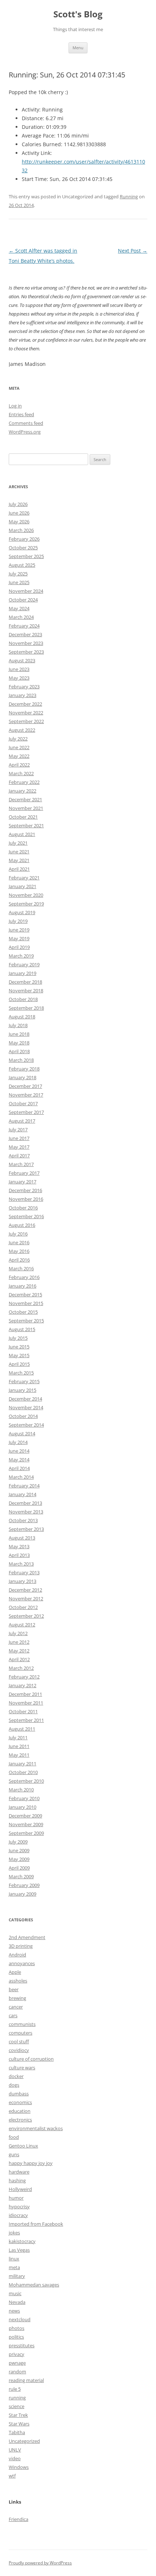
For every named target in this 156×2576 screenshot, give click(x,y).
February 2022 (24, 782)
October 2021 (23, 817)
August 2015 (22, 1329)
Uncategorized (24, 2441)
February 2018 (24, 1069)
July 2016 (18, 1234)
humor (16, 2198)
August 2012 (22, 1625)
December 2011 (25, 1694)
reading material (26, 2380)
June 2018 (19, 1034)
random (17, 2372)
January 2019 (22, 973)
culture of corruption (31, 2059)
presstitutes (22, 2345)
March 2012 (21, 1668)
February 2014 (24, 1486)
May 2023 (19, 678)
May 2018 (19, 1043)
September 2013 (26, 1529)
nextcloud (20, 2319)
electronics (20, 2120)
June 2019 (19, 930)
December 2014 (25, 1399)
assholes (18, 1981)
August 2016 (22, 1225)
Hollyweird (20, 2189)
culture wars (22, 2068)
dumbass (19, 2094)
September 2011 (26, 1720)
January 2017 (22, 1182)
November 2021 (26, 808)
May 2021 (19, 860)
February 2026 (24, 539)
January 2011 (22, 1764)
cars (13, 2015)
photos (17, 2328)
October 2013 (23, 1520)
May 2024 (19, 608)
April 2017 (19, 1156)
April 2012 (19, 1659)
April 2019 (19, 947)
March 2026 (21, 530)
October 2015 (23, 1312)
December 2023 (25, 634)
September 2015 (26, 1321)
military (17, 2276)
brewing (17, 1998)
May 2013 (19, 1546)
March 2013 (21, 1564)
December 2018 (25, 982)
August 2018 (22, 1017)
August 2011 (22, 1729)
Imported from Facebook (36, 2224)
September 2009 (26, 1833)
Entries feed (21, 414)
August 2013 (22, 1538)
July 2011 (18, 1737)
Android (17, 1955)
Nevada (17, 2302)
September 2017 (26, 1112)
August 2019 (22, 912)
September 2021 (26, 825)
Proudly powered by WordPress (40, 2563)
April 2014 (19, 1468)
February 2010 (24, 1798)
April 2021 (19, 869)
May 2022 (19, 756)
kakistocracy (22, 2241)
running (17, 2398)
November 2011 (26, 1703)
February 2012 (24, 1677)
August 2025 (22, 565)
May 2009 (19, 1859)
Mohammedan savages (34, 2285)
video (15, 2458)
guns (14, 2154)
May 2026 (19, 521)
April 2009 (19, 1868)
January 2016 (22, 1286)
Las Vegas (19, 2250)
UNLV (15, 2450)
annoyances (22, 1963)
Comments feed (26, 423)
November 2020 (26, 895)
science (17, 2406)
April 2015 (19, 1364)
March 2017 (21, 1164)
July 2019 (18, 921)
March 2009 (21, 1876)
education (20, 2111)
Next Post (133, 251)
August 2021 (22, 834)
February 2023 (24, 687)
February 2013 (24, 1572)
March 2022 (21, 773)
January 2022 (22, 791)
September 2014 (26, 1425)
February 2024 (24, 626)
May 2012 (19, 1651)
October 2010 (23, 1772)
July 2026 (18, 504)
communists (22, 2024)
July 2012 (18, 1633)
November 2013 (26, 1512)
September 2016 (26, 1216)
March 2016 (21, 1268)
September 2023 (26, 652)
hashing (17, 2180)
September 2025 (26, 556)
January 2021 (22, 886)
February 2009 (24, 1885)
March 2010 (21, 1790)
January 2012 (22, 1685)
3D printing (21, 1946)
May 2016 (19, 1251)
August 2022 (22, 730)
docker (16, 2076)
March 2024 (21, 617)
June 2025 (19, 582)
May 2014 (19, 1460)
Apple (15, 1972)
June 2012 (19, 1642)
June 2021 (19, 852)
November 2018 (26, 991)
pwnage (17, 2363)
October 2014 (23, 1416)
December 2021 (25, 799)
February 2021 (24, 878)
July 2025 (18, 574)
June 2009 (19, 1850)
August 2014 (22, 1433)
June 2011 (19, 1746)
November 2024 (26, 591)
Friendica (19, 2519)
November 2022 (26, 713)
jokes (14, 2233)
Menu (78, 48)
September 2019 (26, 904)
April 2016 (19, 1260)
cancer (16, 2007)
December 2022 (25, 704)
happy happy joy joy (31, 2163)
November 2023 (26, 643)
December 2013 (25, 1503)
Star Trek (18, 2415)
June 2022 (19, 747)
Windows (19, 2467)
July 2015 (18, 1338)
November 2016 (26, 1199)
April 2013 (19, 1555)
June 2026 (19, 513)
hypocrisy (19, 2207)
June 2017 (19, 1138)
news (14, 2311)
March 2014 (21, 1477)
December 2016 (25, 1190)
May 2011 (19, 1755)
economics (20, 2102)
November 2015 (26, 1303)
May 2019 (19, 938)
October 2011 (23, 1711)
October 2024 (23, 600)
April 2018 (19, 1051)
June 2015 (19, 1347)
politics (16, 2337)
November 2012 (26, 1599)
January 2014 (22, 1494)
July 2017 (18, 1129)
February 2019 (24, 964)
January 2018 (22, 1077)
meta (14, 2267)
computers (20, 2033)
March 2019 (21, 956)
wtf (12, 2476)
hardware (19, 2172)
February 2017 (24, 1173)
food (14, 2137)
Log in (15, 406)
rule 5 (15, 2389)
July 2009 (18, 1842)
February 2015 (24, 1381)
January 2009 (22, 1894)
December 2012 (25, 1590)
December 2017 (25, 1086)
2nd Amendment (27, 1937)
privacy (17, 2354)
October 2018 (23, 999)
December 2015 (25, 1295)
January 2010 (22, 1807)
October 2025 (23, 548)
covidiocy (19, 2050)
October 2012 (23, 1607)
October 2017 (23, 1103)
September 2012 (26, 1616)
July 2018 (18, 1025)
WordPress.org (25, 432)
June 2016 (19, 1242)
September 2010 (26, 1781)
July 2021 (18, 843)
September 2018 (26, 1008)
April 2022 (19, 765)
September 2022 (26, 721)
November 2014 (26, 1407)
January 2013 (22, 1581)
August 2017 (22, 1121)
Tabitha (17, 2432)
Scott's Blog (78, 14)
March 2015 (21, 1373)
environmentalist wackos (36, 2128)
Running (129, 197)
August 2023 (22, 660)
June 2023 (19, 669)
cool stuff (19, 2041)
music (15, 2293)
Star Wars (19, 2424)
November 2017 (26, 1095)
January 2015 (22, 1390)
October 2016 (23, 1208)
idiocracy (18, 2215)
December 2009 (25, 1816)
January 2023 (22, 695)
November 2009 (26, 1824)
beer (14, 1989)
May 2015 (19, 1355)
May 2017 (19, 1147)
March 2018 (21, 1060)
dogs (14, 2085)
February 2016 (24, 1277)
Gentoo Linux (23, 2146)
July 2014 (18, 1442)
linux (14, 2259)
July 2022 (18, 739)
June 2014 (19, 1451)
